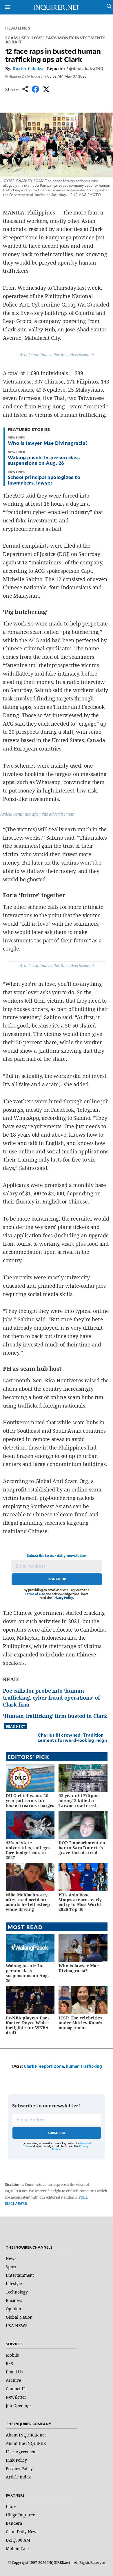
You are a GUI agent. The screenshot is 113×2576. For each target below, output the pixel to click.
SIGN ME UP (57, 1579)
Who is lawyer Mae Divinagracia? (48, 443)
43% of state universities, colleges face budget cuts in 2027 (28, 1850)
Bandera (14, 2523)
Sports (12, 2267)
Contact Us (16, 2389)
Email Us (14, 2372)
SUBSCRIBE (57, 2133)
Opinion (13, 2309)
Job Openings (19, 2405)
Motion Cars (18, 2548)
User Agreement (21, 2452)
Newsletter (16, 2397)
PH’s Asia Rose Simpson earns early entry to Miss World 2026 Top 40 (80, 1902)
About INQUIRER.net (26, 2435)
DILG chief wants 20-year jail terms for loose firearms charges (30, 1800)
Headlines (18, 28)
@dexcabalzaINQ (86, 68)
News (11, 2258)
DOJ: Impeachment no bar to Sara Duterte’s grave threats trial (82, 1848)
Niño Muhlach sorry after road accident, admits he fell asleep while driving (28, 1902)
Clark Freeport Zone (44, 2066)
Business (14, 2300)
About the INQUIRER (26, 2443)
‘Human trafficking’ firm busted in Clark (55, 1716)
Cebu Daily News (22, 2532)
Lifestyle (14, 2284)
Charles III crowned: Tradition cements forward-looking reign (72, 1737)
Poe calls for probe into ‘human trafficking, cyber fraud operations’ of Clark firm (51, 1698)
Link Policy (16, 2460)
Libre (11, 2506)
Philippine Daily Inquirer (25, 76)
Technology (17, 2292)
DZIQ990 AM (18, 2540)
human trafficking (84, 2066)
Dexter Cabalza (28, 68)
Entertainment (20, 2275)
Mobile (12, 2355)
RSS (9, 2363)
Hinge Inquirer (20, 2515)
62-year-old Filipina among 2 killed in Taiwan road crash (79, 1800)
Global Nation (19, 2317)
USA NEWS (17, 2325)
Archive (13, 2380)
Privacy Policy (63, 1598)
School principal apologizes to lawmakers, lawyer (44, 480)
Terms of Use (35, 1594)
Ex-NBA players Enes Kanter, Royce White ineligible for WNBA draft (28, 2025)
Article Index (18, 2477)
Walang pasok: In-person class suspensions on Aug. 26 (44, 460)
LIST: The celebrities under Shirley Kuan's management (81, 2023)
